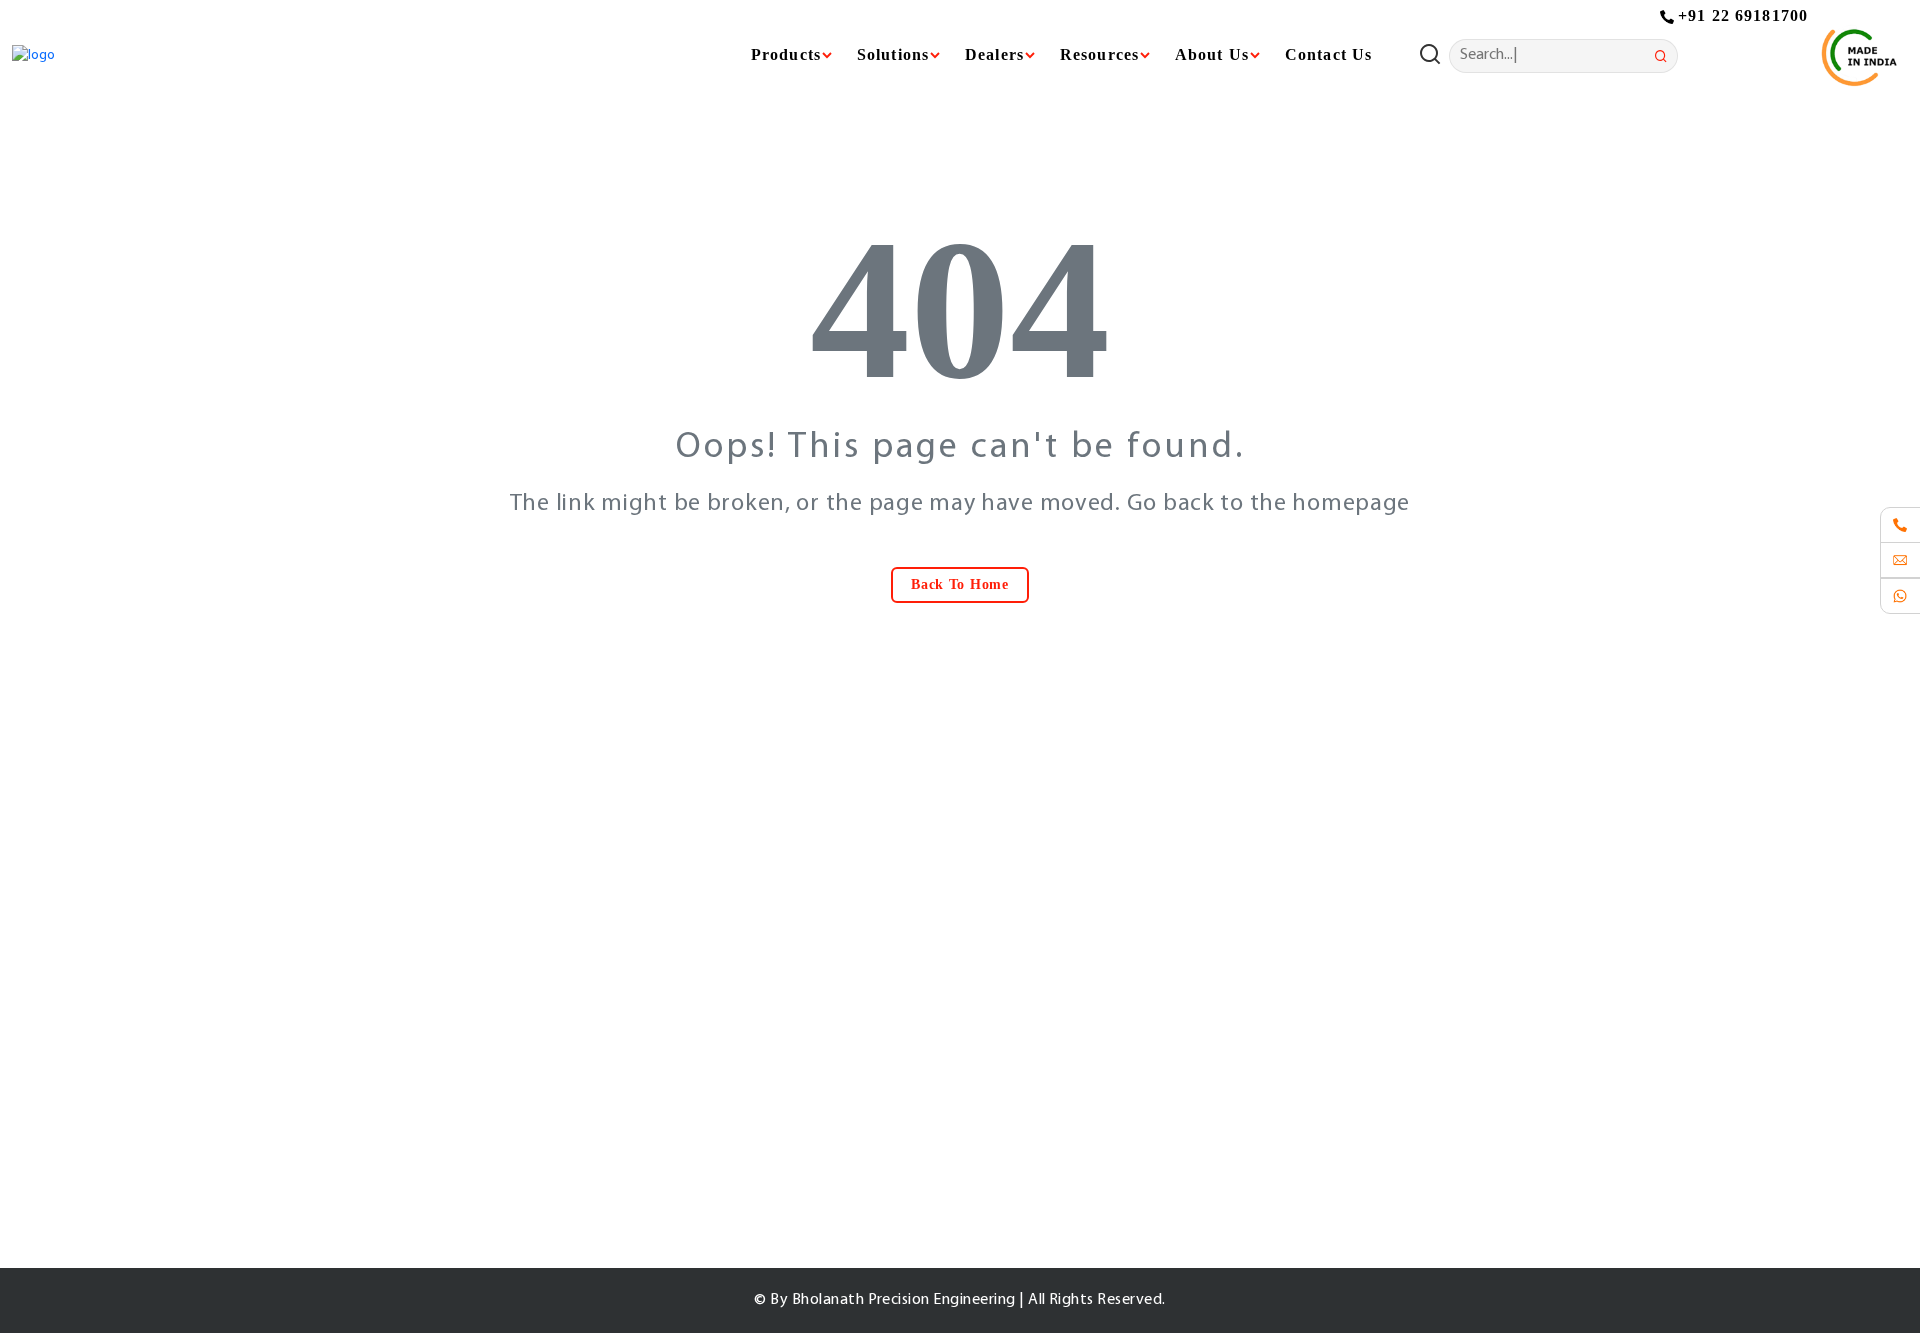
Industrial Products (1081, 964)
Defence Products (1078, 1075)
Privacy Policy (1385, 964)
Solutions (1049, 1001)
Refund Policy (1385, 1112)
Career (768, 1112)
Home (767, 964)
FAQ (761, 1149)
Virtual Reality (1065, 1038)
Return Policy (1383, 1038)
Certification (788, 1038)
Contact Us (1328, 54)
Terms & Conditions (1403, 1001)
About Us (778, 1001)
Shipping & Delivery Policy (1424, 1075)
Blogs (765, 1075)
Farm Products (1067, 1112)
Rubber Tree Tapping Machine (1114, 1149)
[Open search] (1434, 56)
